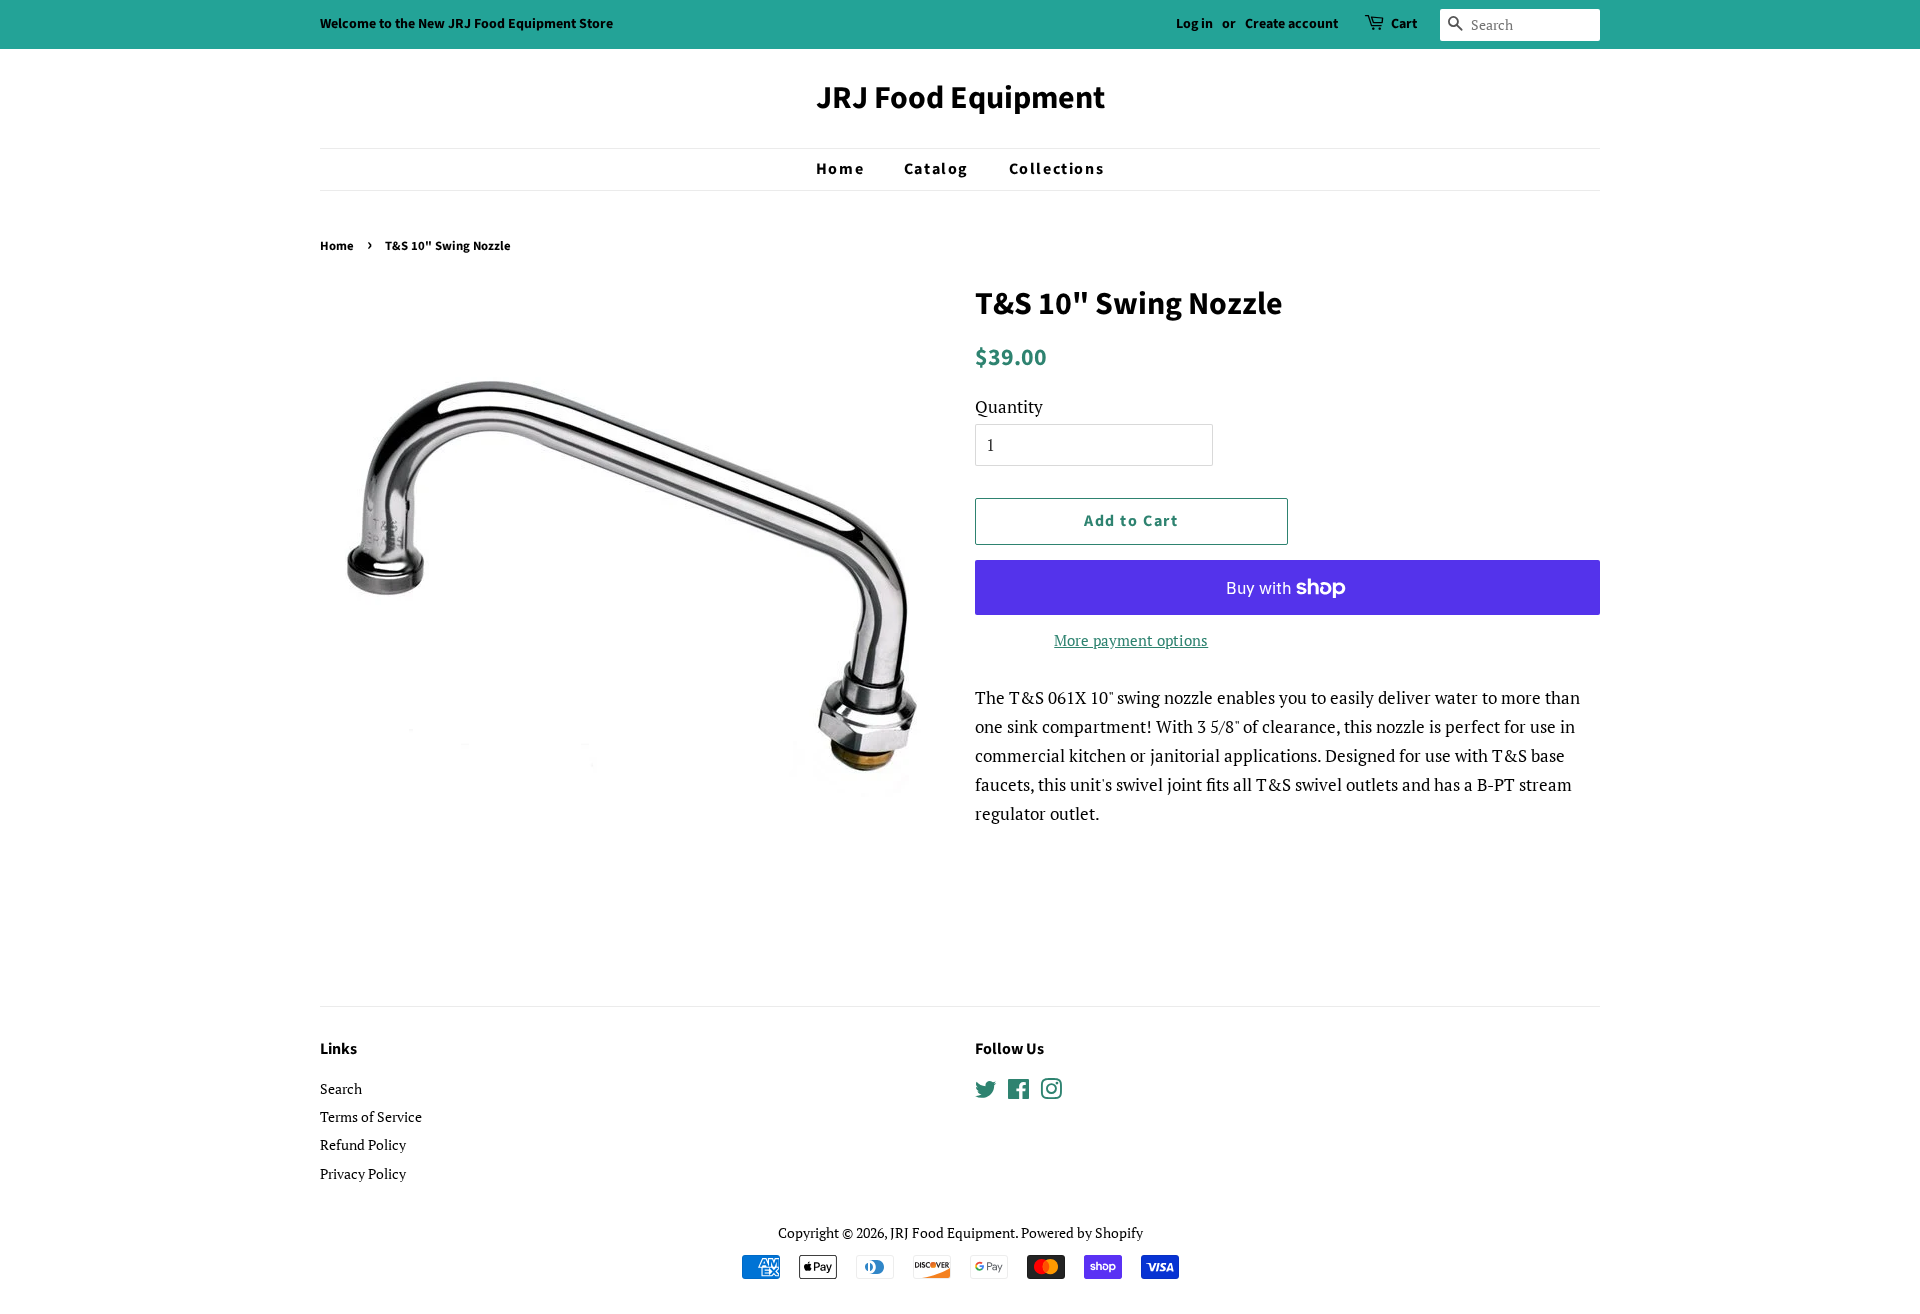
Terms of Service (371, 1116)
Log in (1194, 24)
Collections (1057, 169)
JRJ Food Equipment (960, 98)
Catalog (936, 169)
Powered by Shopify (1082, 1232)
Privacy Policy (363, 1173)
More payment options (1131, 640)
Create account (1291, 24)
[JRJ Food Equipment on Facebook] (1018, 1092)
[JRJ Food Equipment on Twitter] (986, 1092)
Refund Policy (363, 1144)
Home (840, 169)
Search (341, 1088)
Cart (1404, 24)
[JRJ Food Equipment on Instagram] (1051, 1092)
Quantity (1009, 406)
